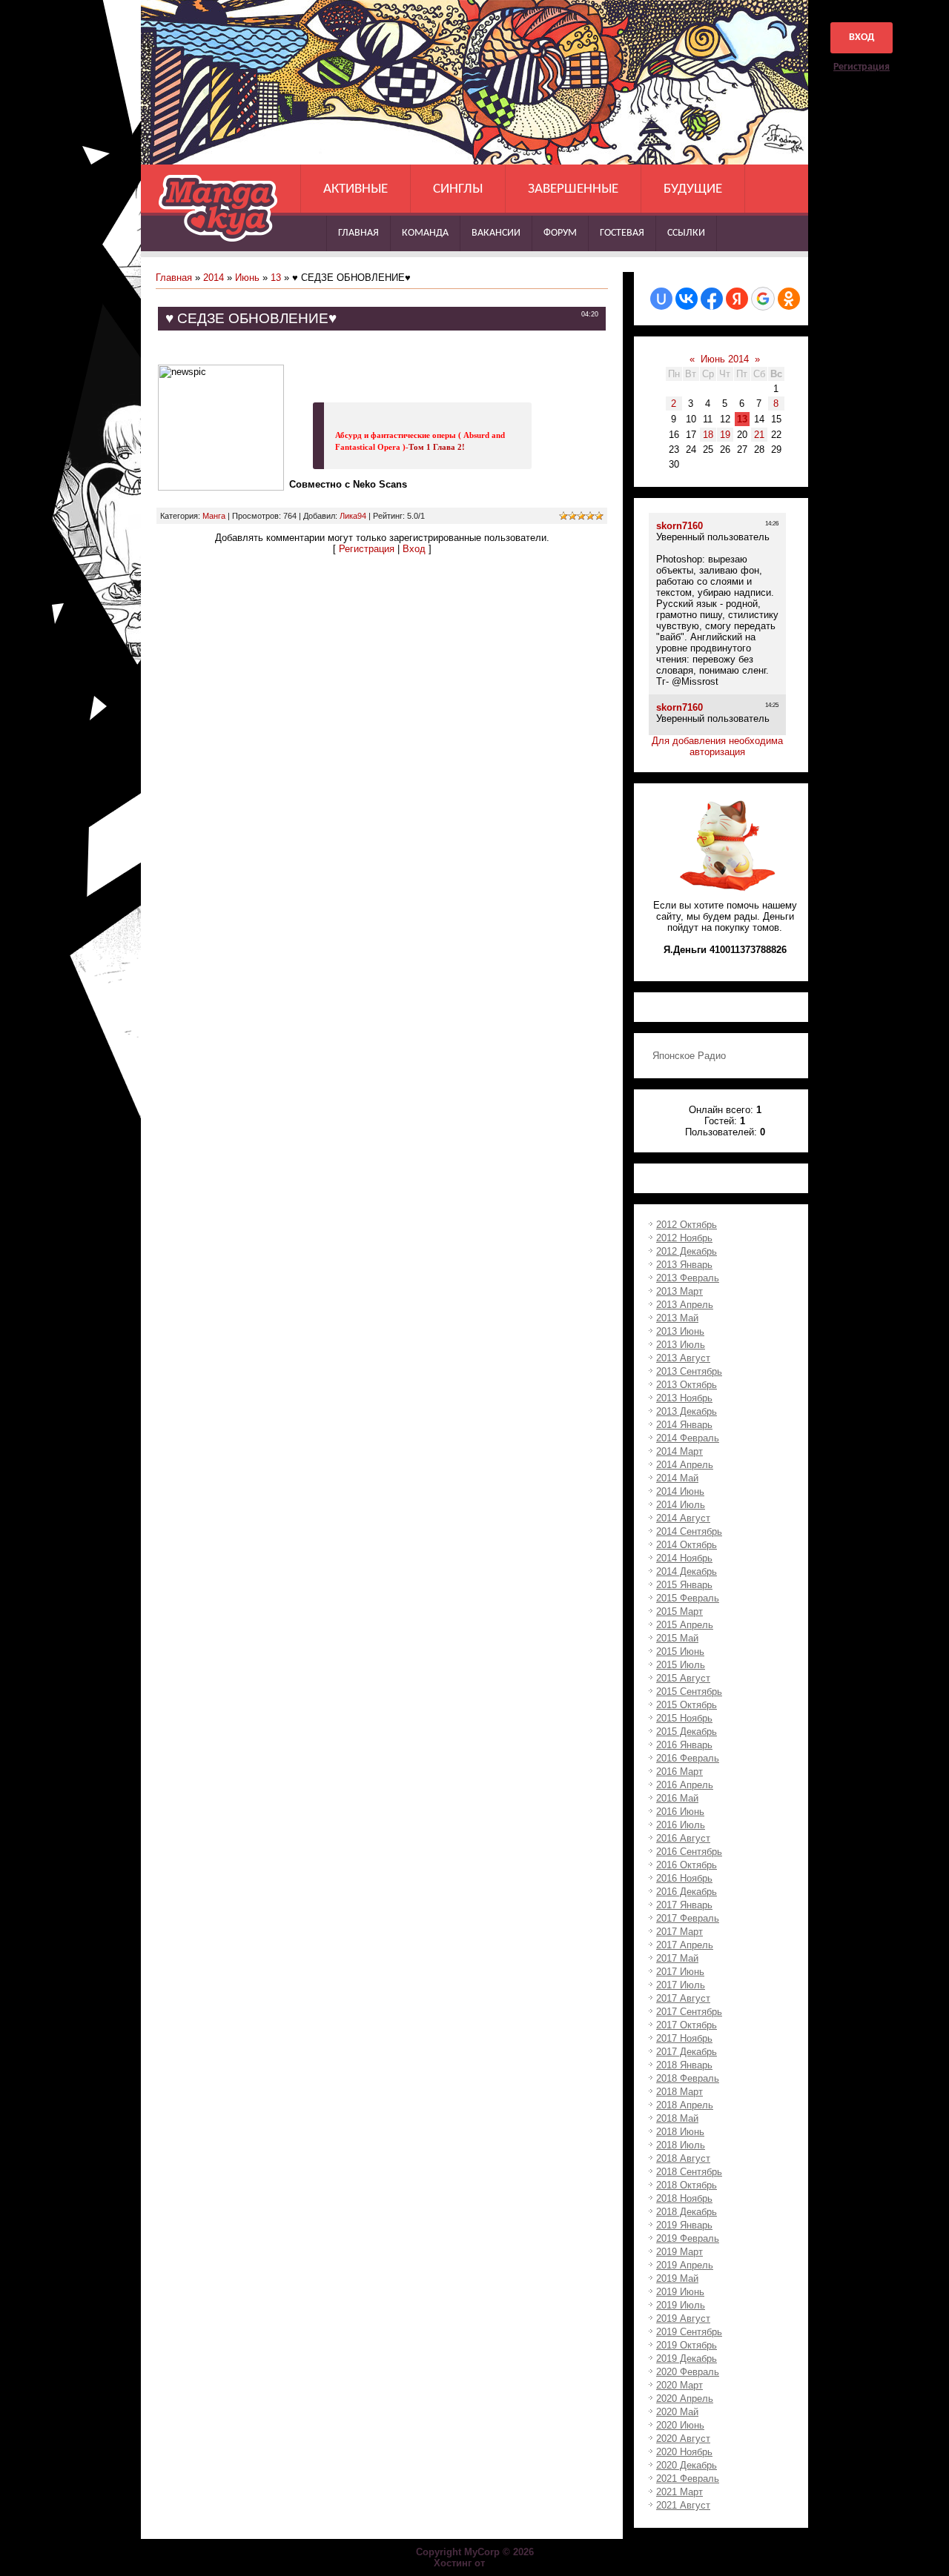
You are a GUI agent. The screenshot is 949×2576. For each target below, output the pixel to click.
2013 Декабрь (687, 1411)
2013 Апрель (685, 1305)
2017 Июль (681, 1985)
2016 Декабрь (687, 1892)
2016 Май (677, 1798)
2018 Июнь (680, 2132)
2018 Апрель (685, 2105)
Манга (214, 516)
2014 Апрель (685, 1465)
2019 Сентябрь (689, 2332)
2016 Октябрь (687, 1865)
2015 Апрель (685, 1625)
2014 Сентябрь (689, 1531)
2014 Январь (684, 1425)
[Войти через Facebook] (712, 299)
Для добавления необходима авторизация (717, 746)
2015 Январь (684, 1585)
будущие (693, 189)
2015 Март (679, 1611)
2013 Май (677, 1318)
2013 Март (679, 1291)
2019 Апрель (685, 2265)
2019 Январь (684, 2225)
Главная (358, 233)
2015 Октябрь (687, 1705)
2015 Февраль (688, 1598)
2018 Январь (684, 2065)
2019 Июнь (680, 2292)
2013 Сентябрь (689, 1371)
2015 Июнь (680, 1652)
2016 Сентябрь (689, 1852)
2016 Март (679, 1772)
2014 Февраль (688, 1438)
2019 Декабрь (687, 2358)
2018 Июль (681, 2145)
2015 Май (677, 1638)
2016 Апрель (685, 1785)
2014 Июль (681, 1505)
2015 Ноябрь (684, 1718)
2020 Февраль (688, 2372)
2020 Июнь (680, 2425)
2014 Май (677, 1478)
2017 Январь (684, 1905)
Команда (425, 233)
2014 (214, 278)
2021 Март (679, 2492)
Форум (560, 233)
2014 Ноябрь (684, 1558)
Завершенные (573, 189)
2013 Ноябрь (684, 1398)
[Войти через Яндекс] (737, 299)
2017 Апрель (685, 1945)
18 (708, 435)
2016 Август (683, 1838)
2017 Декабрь (687, 2052)
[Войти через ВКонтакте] (687, 299)
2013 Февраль (688, 1278)
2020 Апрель (685, 2399)
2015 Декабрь (687, 1732)
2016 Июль (681, 1825)
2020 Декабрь (687, 2465)
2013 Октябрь (687, 1385)
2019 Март (679, 2252)
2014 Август (683, 1518)
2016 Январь (684, 1745)
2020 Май (677, 2412)
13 (276, 278)
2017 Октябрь (687, 2025)
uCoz (502, 2563)
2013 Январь (684, 1265)
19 (725, 435)
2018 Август (683, 2158)
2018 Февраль (688, 2078)
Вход (862, 37)
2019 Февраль (688, 2238)
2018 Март (679, 2092)
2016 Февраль (688, 1758)
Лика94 (353, 516)
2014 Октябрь (687, 1545)
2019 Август (683, 2318)
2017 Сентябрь (689, 2012)
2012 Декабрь (687, 1251)
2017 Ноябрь (684, 2038)
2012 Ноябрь (684, 1238)
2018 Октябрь (687, 2185)
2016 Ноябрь (684, 1878)
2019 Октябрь (687, 2345)
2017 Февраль (688, 1918)
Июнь (247, 278)
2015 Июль (681, 1665)
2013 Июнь (680, 1331)
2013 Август (683, 1358)
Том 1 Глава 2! (437, 447)
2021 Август (683, 2505)
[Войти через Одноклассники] (789, 299)
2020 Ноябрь (684, 2452)
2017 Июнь (680, 1972)
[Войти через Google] (763, 299)
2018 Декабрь (687, 2212)
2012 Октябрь (687, 1225)
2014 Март (679, 1451)
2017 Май (677, 1958)
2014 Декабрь (687, 1571)
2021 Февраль (688, 2479)
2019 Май (677, 2278)
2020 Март (679, 2385)
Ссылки (686, 233)
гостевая (622, 233)
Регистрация (862, 67)
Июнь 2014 (725, 359)
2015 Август (683, 1678)
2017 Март (679, 1932)
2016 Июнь (680, 1812)
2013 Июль (681, 1345)
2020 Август (683, 2439)
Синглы (458, 189)
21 (759, 435)
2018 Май (677, 2118)
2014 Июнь (680, 1491)
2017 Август (683, 1998)
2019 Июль (681, 2305)
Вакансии (496, 233)
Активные (356, 189)
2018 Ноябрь (684, 2198)
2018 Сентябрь (689, 2172)
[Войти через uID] (661, 299)
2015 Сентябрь (689, 1692)
